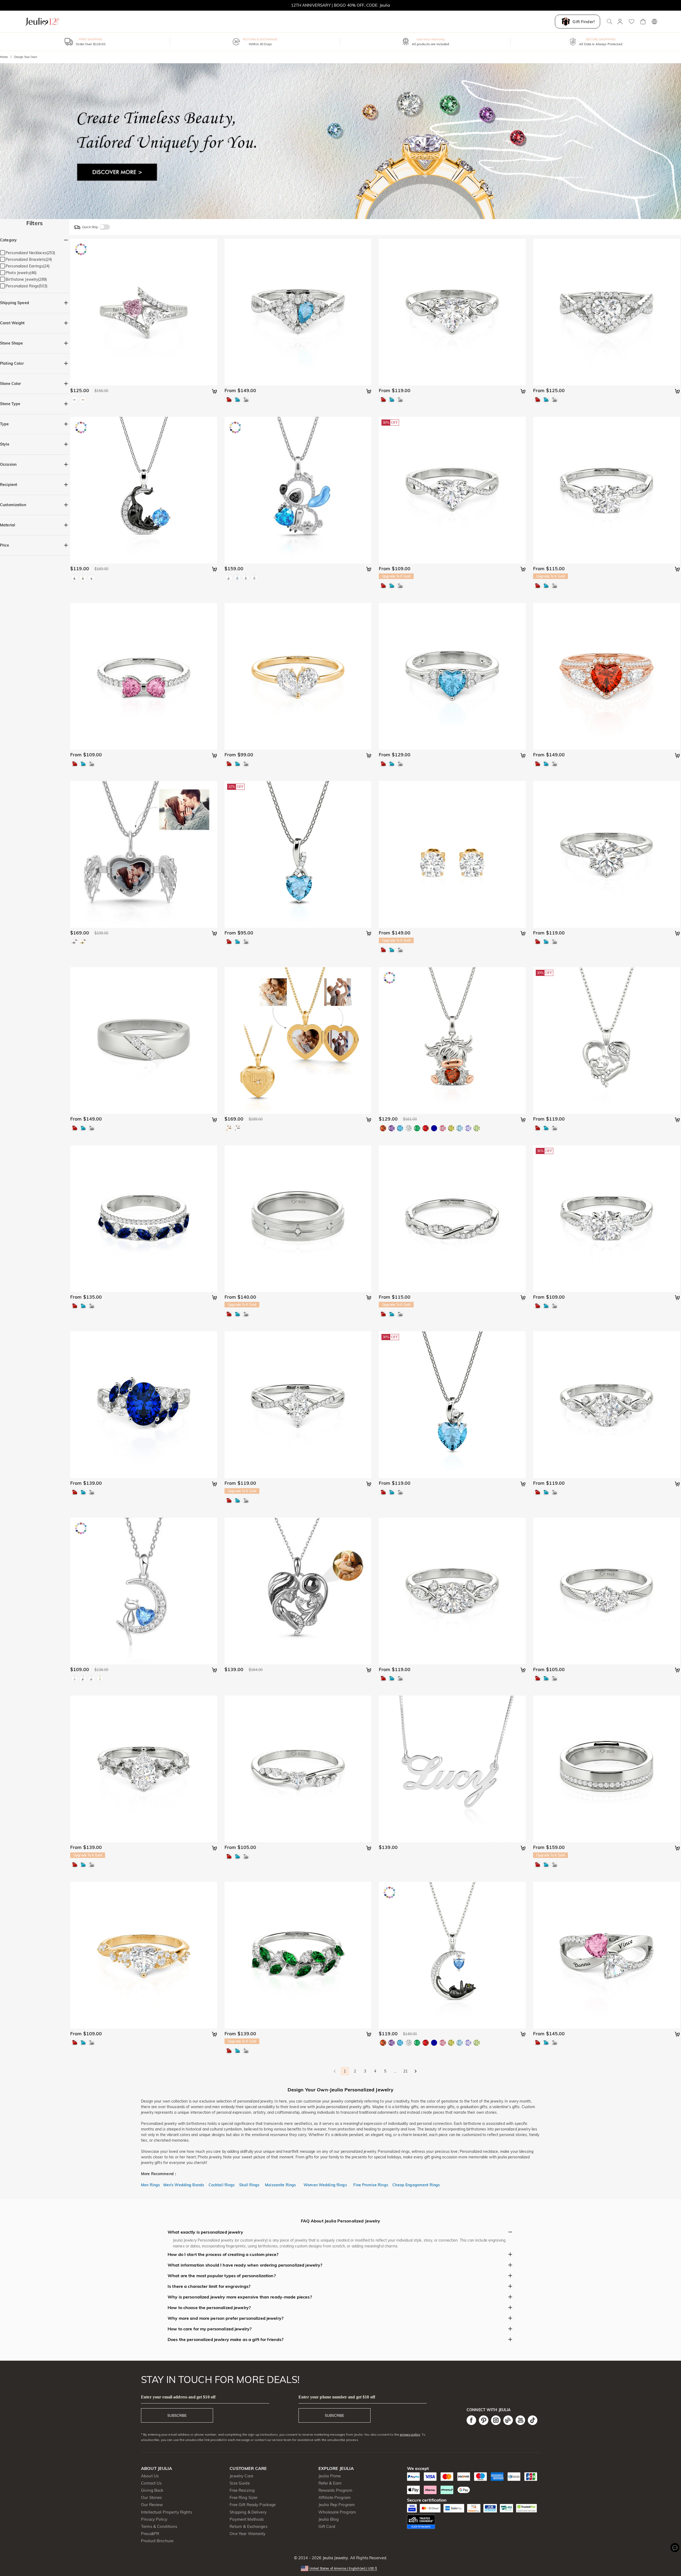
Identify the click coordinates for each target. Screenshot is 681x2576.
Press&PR (150, 2534)
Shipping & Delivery (248, 2512)
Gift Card (327, 2526)
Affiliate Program (335, 2497)
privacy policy (410, 2434)
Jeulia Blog (329, 2519)
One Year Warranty (248, 2534)
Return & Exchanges (248, 2526)
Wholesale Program (337, 2512)
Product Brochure (157, 2541)
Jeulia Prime (330, 2476)
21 (405, 2071)
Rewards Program (335, 2490)
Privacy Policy (154, 2519)
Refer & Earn (330, 2483)
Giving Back (152, 2490)
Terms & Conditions (159, 2526)
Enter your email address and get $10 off (178, 2397)
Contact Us (151, 2483)
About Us (150, 2476)
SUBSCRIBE (177, 2415)
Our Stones (151, 2497)
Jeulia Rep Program (337, 2505)
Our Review (152, 2505)
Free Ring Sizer (244, 2497)
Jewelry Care (241, 2476)
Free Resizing (242, 2490)
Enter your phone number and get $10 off (337, 2397)
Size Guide (240, 2483)
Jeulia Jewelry (335, 2558)
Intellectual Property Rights (167, 2512)
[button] (341, 2568)
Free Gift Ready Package (253, 2505)
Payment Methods (247, 2519)
